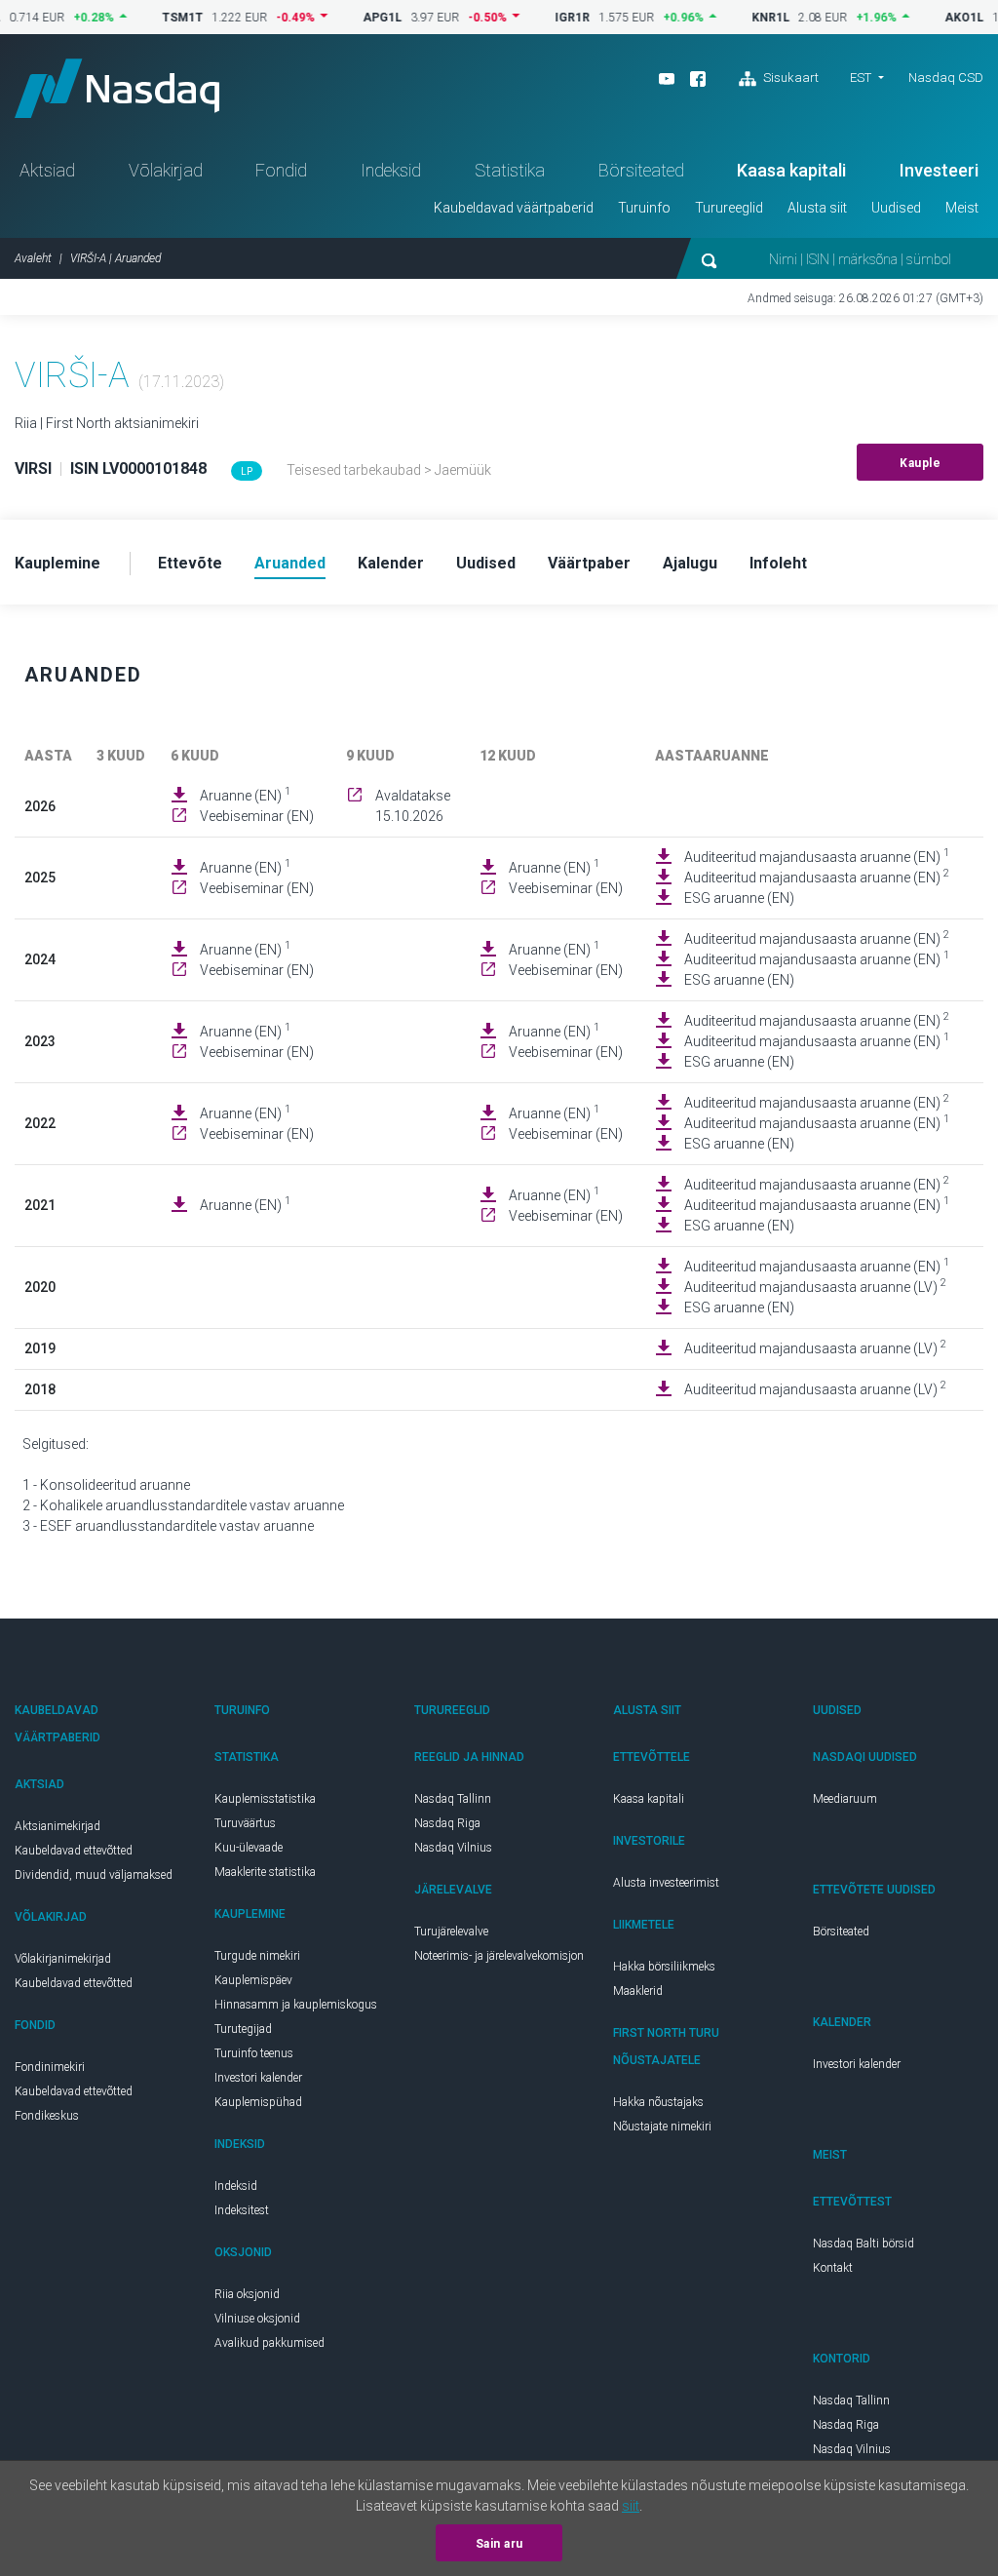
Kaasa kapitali (791, 170)
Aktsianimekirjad (58, 1826)
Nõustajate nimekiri (662, 2127)
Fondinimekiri (50, 2067)
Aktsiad (47, 170)
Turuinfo (644, 208)
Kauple (920, 463)
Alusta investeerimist (666, 1883)
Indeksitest (242, 2210)
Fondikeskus (47, 2116)
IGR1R (541, 18)
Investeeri (939, 170)
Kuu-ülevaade (249, 1848)
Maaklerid (638, 1991)
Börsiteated (641, 170)
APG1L (351, 18)
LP (247, 471)
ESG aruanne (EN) (739, 898)
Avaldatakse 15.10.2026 (413, 806)
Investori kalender (258, 2078)
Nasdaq (117, 88)
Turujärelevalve (451, 1932)
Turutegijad (243, 2029)
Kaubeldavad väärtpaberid (514, 208)
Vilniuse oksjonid (257, 2319)
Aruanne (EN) (245, 795)
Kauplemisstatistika (265, 1799)
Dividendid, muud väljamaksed (94, 1875)
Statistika (510, 170)
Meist (962, 208)
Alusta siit (817, 208)
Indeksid (391, 170)
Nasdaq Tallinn (453, 1799)
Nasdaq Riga (447, 1823)
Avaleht (33, 258)
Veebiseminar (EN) (257, 816)
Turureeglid (729, 208)
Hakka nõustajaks (658, 2102)
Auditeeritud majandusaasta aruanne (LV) (815, 1286)
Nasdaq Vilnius (453, 1848)
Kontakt (833, 2268)
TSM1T (151, 18)
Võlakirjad (166, 170)
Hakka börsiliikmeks (664, 1967)
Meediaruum (845, 1799)
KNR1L (739, 18)
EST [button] (861, 78)
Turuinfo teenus (254, 2053)
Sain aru (499, 2544)
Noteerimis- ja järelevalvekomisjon (499, 1956)
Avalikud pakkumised (269, 2343)
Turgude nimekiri (257, 1956)
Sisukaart (789, 78)
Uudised (896, 208)
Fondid (281, 170)
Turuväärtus (245, 1823)
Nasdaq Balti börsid (864, 2244)
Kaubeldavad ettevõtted (74, 1851)
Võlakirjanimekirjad (63, 1959)
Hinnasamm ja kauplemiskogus (296, 2005)
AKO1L (933, 18)
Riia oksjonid (247, 2294)
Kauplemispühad (258, 2102)
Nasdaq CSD (946, 78)
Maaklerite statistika (265, 1872)
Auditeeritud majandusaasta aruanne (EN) (817, 856)
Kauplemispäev (253, 1980)
